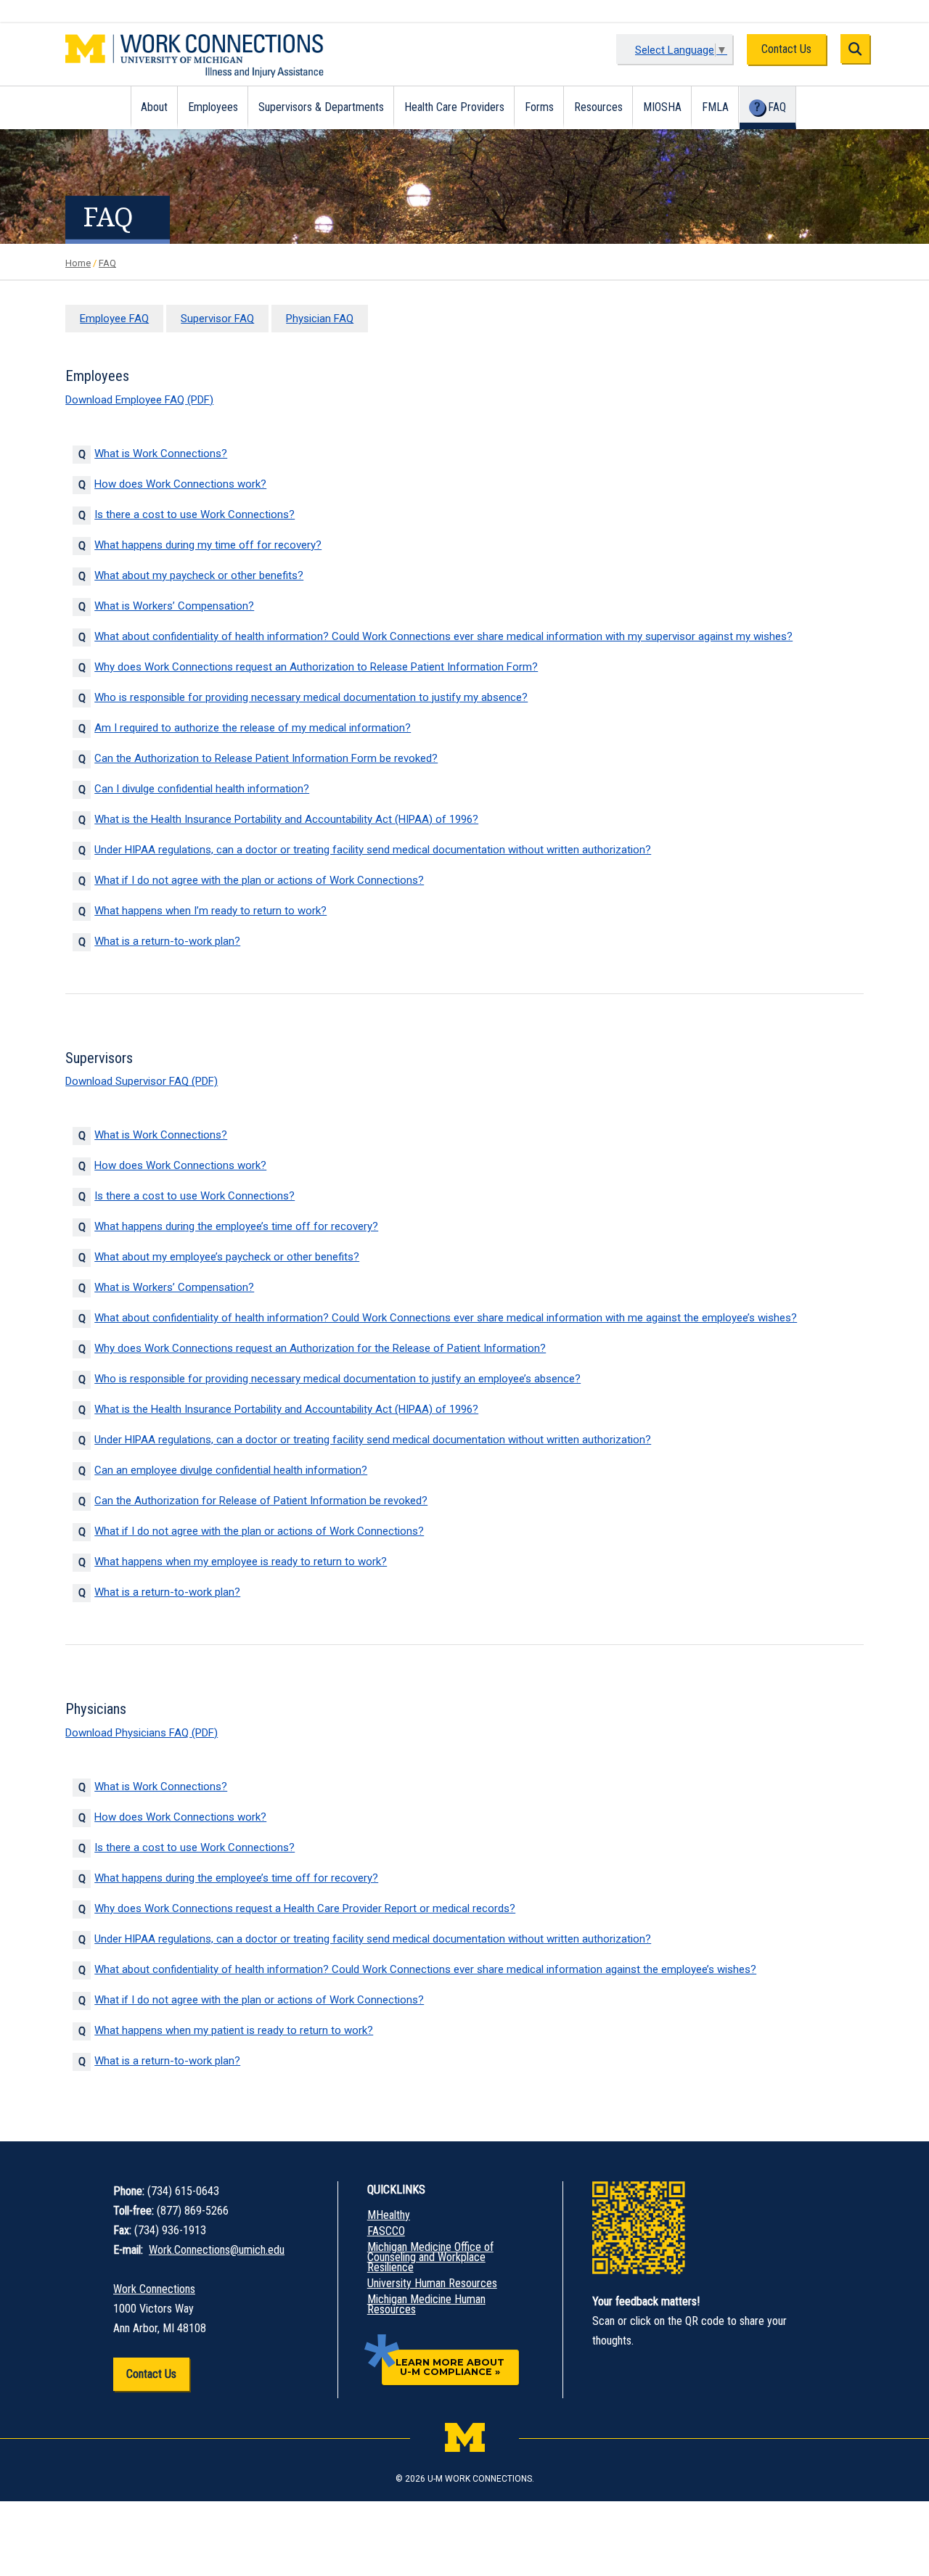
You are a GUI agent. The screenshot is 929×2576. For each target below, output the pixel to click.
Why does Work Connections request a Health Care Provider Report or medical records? (305, 1908)
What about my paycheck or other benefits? (199, 575)
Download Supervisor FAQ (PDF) (142, 1081)
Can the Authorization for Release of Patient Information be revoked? (261, 1501)
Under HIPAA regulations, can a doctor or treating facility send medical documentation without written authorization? (373, 850)
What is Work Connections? (161, 454)
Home (78, 263)
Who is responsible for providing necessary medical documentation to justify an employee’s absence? (337, 1379)
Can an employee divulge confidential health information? (231, 1470)
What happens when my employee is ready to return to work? (241, 1562)
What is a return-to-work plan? (167, 941)
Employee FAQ (114, 319)
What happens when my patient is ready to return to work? (234, 2030)
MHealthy (389, 2215)
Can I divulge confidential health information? (202, 789)
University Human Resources (432, 2284)
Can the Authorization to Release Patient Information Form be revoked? (266, 758)
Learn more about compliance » (450, 2367)
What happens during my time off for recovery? (208, 545)
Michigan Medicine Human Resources (426, 2305)
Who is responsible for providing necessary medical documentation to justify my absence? (311, 697)
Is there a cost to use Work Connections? (195, 514)
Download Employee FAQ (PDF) (139, 400)
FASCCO (386, 2231)
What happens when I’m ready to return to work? (210, 911)
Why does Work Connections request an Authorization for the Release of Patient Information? (320, 1348)
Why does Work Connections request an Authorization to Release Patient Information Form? (316, 667)
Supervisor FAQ (217, 319)
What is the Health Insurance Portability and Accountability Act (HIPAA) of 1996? (286, 819)
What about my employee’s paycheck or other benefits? (227, 1257)
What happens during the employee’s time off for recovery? (236, 1226)
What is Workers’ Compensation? (174, 606)
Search (855, 49)
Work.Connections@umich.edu (217, 2250)
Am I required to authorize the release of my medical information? (253, 728)
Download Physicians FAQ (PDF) (142, 1733)
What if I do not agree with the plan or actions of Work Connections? (259, 880)
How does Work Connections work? (180, 484)
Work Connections (154, 2289)
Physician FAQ (320, 319)
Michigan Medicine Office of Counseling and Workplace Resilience (430, 2257)
